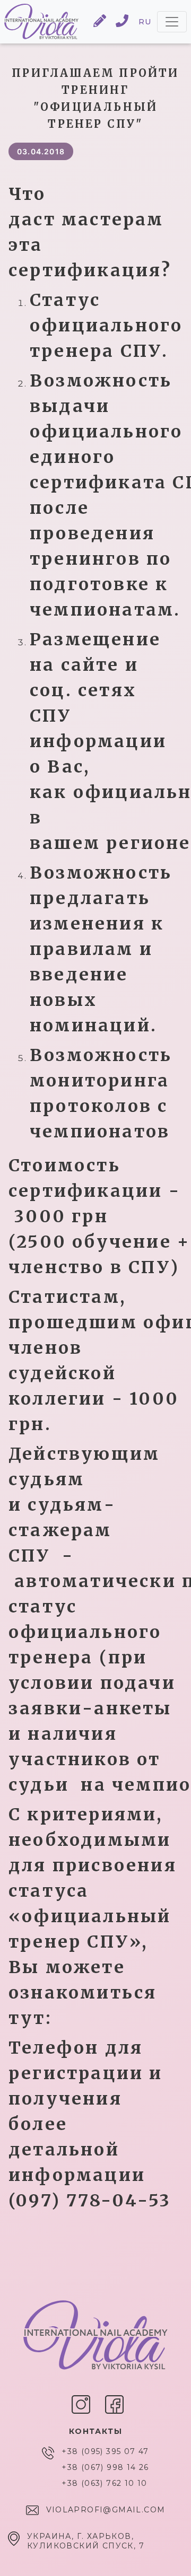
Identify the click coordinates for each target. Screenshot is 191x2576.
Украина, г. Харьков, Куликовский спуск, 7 (86, 2541)
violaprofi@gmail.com (106, 2510)
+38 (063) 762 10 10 (105, 2483)
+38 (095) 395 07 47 (105, 2451)
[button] (100, 22)
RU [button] (145, 22)
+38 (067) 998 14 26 (105, 2467)
